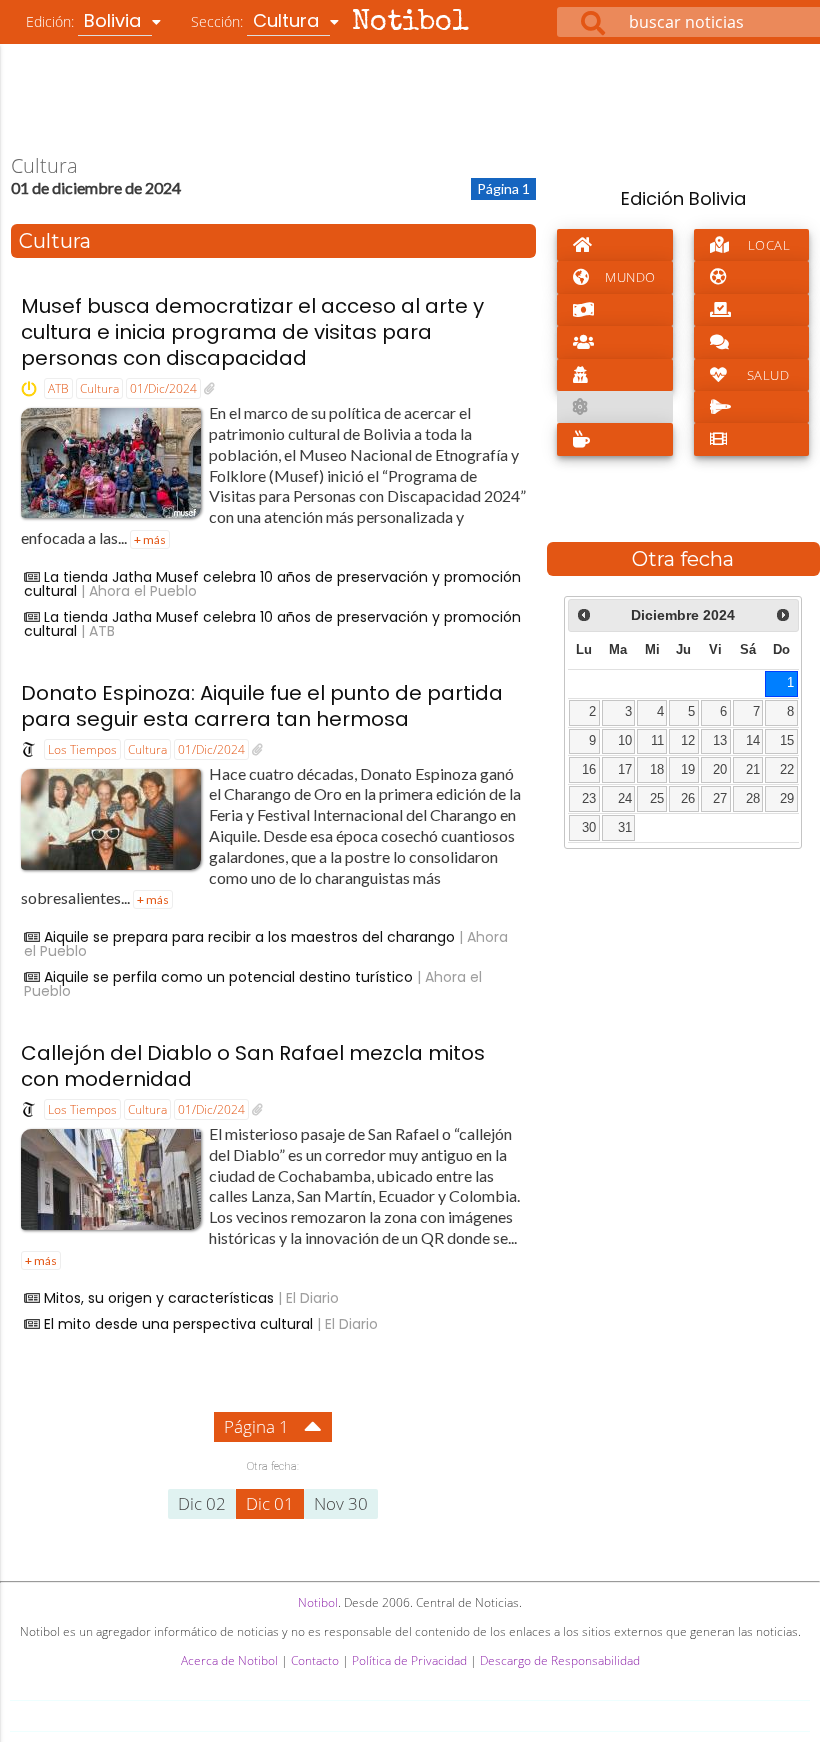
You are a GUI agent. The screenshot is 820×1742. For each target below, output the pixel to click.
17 (625, 770)
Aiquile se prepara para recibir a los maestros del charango (249, 937)
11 (657, 741)
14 (753, 741)
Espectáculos (752, 439)
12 (688, 741)
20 (720, 770)
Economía (615, 310)
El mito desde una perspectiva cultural (178, 1324)
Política (752, 310)
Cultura (99, 388)
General (615, 245)
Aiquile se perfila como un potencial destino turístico (228, 977)
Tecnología (752, 407)
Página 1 (256, 1426)
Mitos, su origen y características (159, 1298)
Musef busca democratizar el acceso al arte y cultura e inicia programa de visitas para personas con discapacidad (252, 332)
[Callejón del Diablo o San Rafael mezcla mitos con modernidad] (257, 1110)
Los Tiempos (82, 749)
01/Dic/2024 (163, 388)
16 (589, 770)
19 (688, 770)
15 (787, 741)
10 (625, 741)
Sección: (257, 20)
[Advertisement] (410, 99)
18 (657, 770)
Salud (768, 375)
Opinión (752, 342)
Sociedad (615, 342)
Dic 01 (270, 1503)
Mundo (630, 277)
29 (787, 799)
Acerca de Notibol (229, 1660)
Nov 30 (341, 1503)
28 (753, 799)
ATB (58, 388)
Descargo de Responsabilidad (560, 1660)
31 (625, 828)
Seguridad (615, 375)
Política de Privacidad (409, 1660)
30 (589, 828)
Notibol (410, 23)
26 (688, 799)
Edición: (86, 20)
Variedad (615, 439)
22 (787, 770)
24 (625, 799)
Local (769, 245)
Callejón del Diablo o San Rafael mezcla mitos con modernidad (253, 1066)
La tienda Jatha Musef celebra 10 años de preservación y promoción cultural (272, 584)
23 (589, 799)
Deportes (752, 277)
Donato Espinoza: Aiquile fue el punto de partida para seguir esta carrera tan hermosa (262, 706)
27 (720, 799)
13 (720, 741)
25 (657, 799)
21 (753, 770)
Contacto (315, 1660)
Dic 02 (202, 1503)
